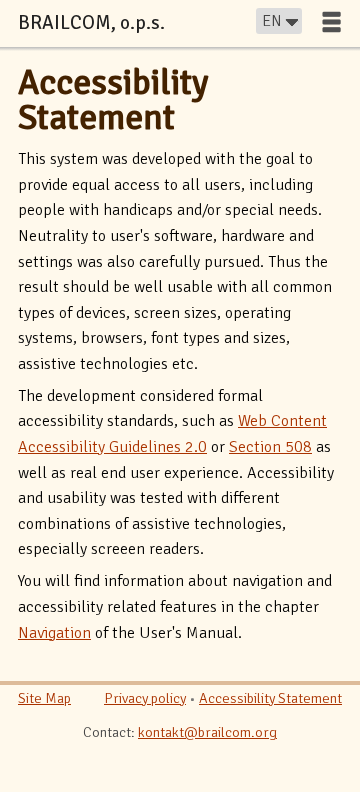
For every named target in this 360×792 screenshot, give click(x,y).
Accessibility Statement (113, 100)
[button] (331, 22)
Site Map (44, 698)
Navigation (54, 633)
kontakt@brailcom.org (207, 732)
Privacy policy (145, 698)
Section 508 (270, 447)
